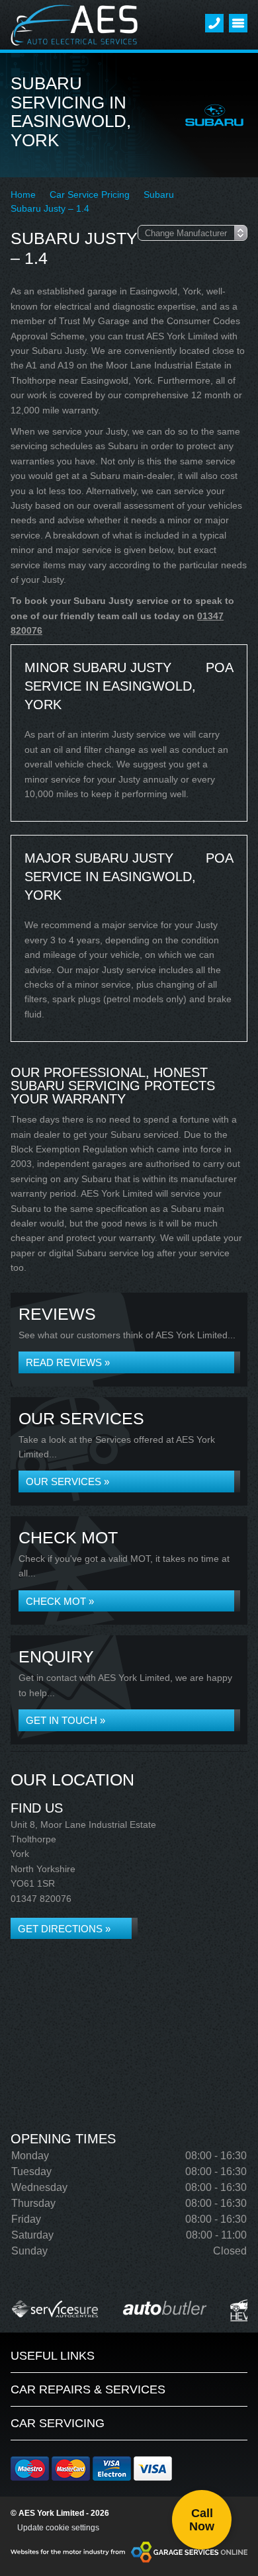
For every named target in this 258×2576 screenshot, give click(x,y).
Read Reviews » (68, 1362)
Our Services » (67, 1481)
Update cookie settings (58, 2528)
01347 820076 (41, 1899)
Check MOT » (60, 1601)
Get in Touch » (65, 1720)
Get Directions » (64, 1929)
